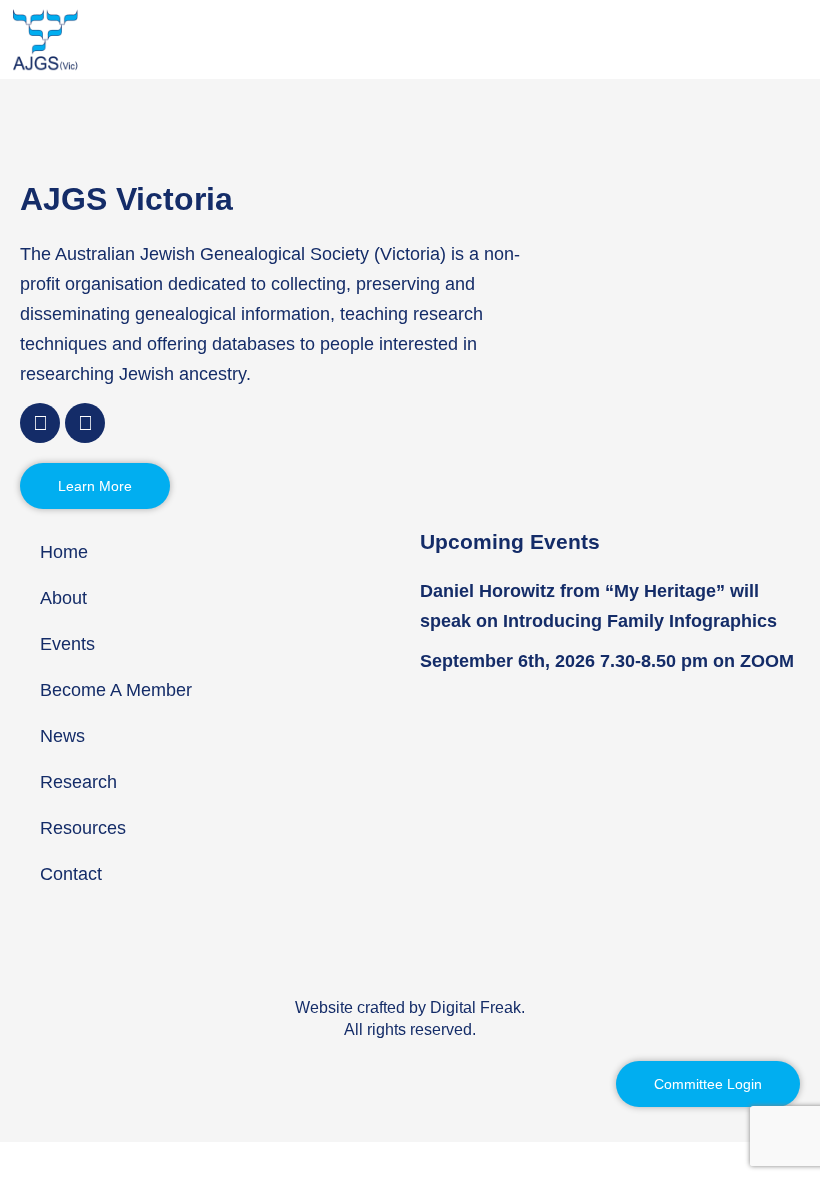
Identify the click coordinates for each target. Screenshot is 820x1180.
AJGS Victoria (126, 199)
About (63, 598)
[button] (801, 39)
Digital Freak (475, 1007)
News (62, 736)
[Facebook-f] (40, 423)
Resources (83, 828)
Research (78, 782)
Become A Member (116, 690)
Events (67, 644)
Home (64, 552)
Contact (71, 874)
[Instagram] (85, 423)
